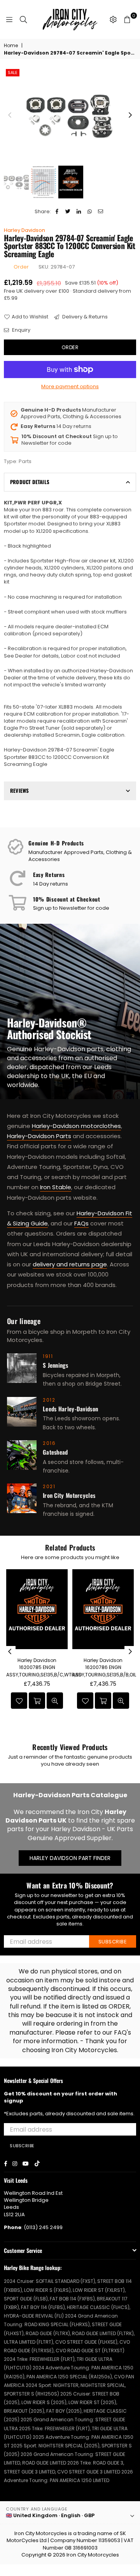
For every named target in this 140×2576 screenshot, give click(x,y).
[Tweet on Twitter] (68, 212)
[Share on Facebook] (57, 212)
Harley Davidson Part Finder (70, 1858)
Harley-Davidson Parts (39, 1136)
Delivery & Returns (84, 317)
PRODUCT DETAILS (30, 482)
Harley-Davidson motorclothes (76, 1126)
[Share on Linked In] (79, 212)
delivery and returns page (70, 1264)
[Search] (23, 19)
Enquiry (21, 330)
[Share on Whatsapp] (90, 212)
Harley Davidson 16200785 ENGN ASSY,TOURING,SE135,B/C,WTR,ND (44, 1667)
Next (130, 115)
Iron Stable (56, 1187)
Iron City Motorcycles (93, 2555)
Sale (13, 72)
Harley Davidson (24, 230)
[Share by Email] (101, 212)
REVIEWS (19, 790)
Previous (10, 115)
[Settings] (113, 19)
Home (11, 46)
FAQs (81, 1223)
